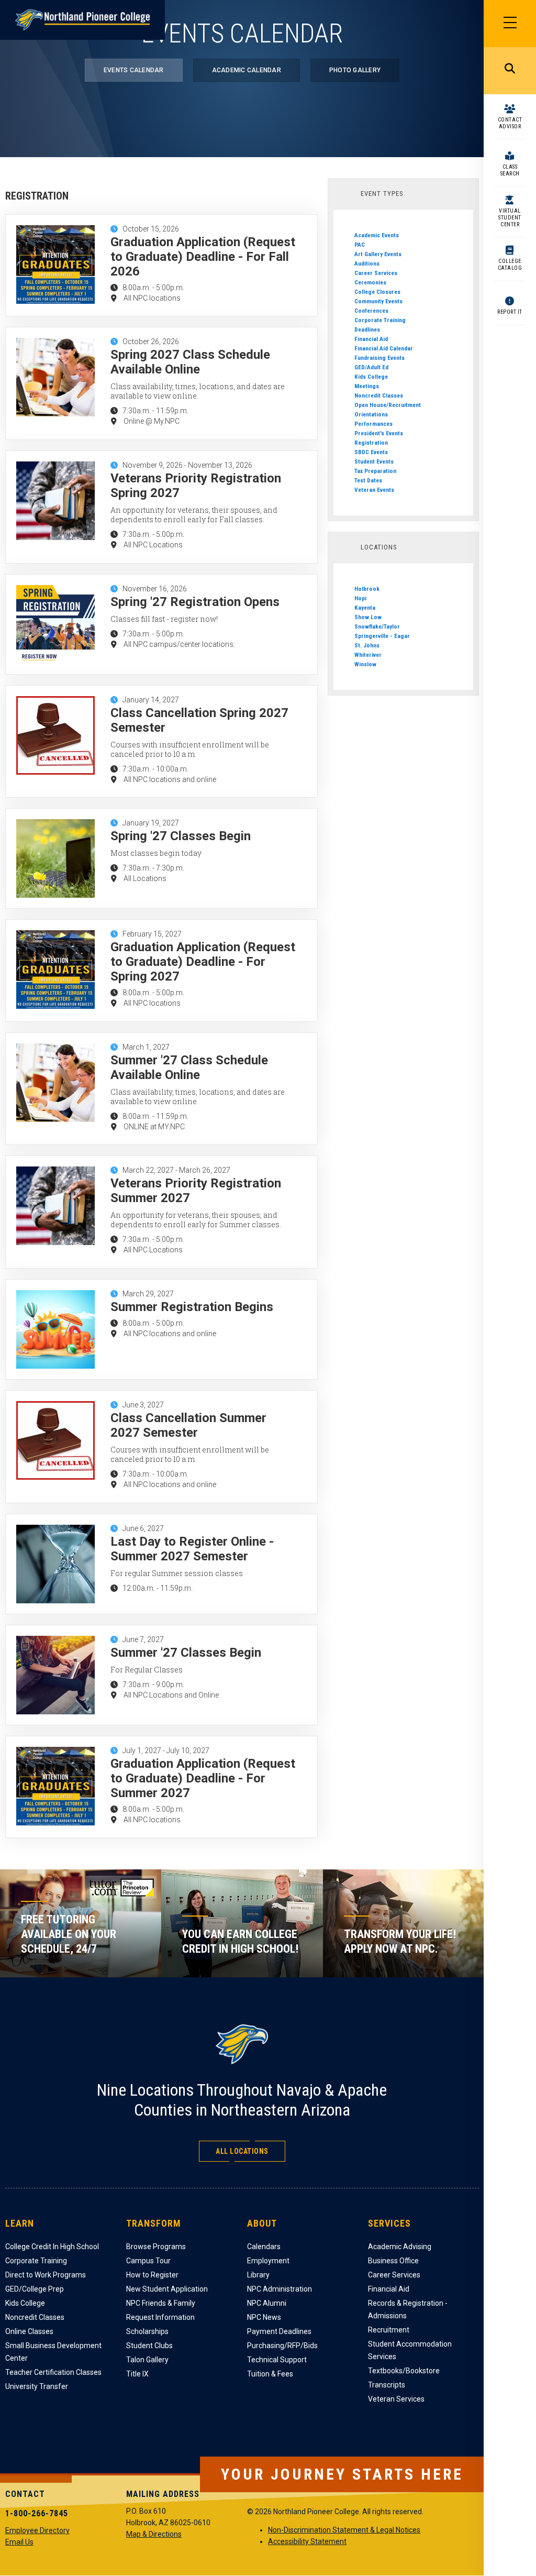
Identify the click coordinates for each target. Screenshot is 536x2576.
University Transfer (37, 2386)
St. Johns (367, 645)
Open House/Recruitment (388, 405)
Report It (510, 312)
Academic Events (377, 235)
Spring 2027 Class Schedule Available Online (190, 362)
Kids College (371, 377)
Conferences (371, 311)
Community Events (378, 301)
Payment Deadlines (279, 2331)
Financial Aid (371, 339)
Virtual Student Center (510, 218)
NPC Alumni (267, 2303)
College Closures (377, 292)
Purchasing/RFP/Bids (282, 2346)
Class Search (510, 170)
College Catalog (510, 265)
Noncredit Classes (379, 395)
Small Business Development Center (53, 2352)
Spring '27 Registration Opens (195, 602)
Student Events (374, 461)
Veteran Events (374, 490)
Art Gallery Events (378, 254)
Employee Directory (37, 2530)
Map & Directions (154, 2534)
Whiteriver (368, 655)
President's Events (379, 433)
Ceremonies (370, 282)
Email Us (19, 2542)
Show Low (368, 617)
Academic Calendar (247, 70)
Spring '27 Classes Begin (181, 836)
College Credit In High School (52, 2247)
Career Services (376, 273)
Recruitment (389, 2330)
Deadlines (367, 329)
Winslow (365, 664)
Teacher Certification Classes (53, 2372)
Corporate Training (380, 320)
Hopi (360, 598)
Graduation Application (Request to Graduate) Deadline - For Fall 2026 (203, 257)
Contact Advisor (510, 123)
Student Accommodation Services (410, 2350)
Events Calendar (134, 70)
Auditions (367, 263)
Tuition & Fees (270, 2374)
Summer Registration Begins (192, 1307)
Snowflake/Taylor (377, 626)
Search (510, 71)
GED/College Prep (35, 2289)
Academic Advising (400, 2247)
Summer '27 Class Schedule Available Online (189, 1067)
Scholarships (147, 2331)
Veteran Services (396, 2399)
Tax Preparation (375, 471)
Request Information (160, 2317)
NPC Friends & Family (161, 2303)
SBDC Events (371, 452)
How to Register (152, 2275)
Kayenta (365, 608)
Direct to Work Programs (46, 2275)
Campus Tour (148, 2261)
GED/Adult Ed (371, 367)
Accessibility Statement (307, 2541)
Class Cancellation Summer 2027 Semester (188, 1425)
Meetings (367, 386)
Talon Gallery (147, 2360)
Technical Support (277, 2360)
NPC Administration (280, 2289)
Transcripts (387, 2385)
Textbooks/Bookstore (404, 2371)
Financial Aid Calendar (384, 348)
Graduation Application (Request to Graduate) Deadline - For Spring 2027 (203, 962)
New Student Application (167, 2289)
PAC (360, 245)
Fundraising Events (379, 358)
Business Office (393, 2261)
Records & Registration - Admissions (408, 2309)
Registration (371, 443)
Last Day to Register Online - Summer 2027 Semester (192, 1549)
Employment (268, 2261)
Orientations (371, 414)
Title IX (137, 2374)
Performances (373, 424)
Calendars (264, 2247)
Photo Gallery (355, 70)
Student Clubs (149, 2346)
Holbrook (367, 589)
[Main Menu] (510, 24)
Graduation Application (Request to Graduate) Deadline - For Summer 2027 (203, 1778)
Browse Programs (156, 2247)
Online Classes (29, 2331)
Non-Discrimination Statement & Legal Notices (344, 2530)
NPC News (264, 2317)
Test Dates (368, 480)
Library (258, 2275)
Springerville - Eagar (382, 636)
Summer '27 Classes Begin (186, 1653)
